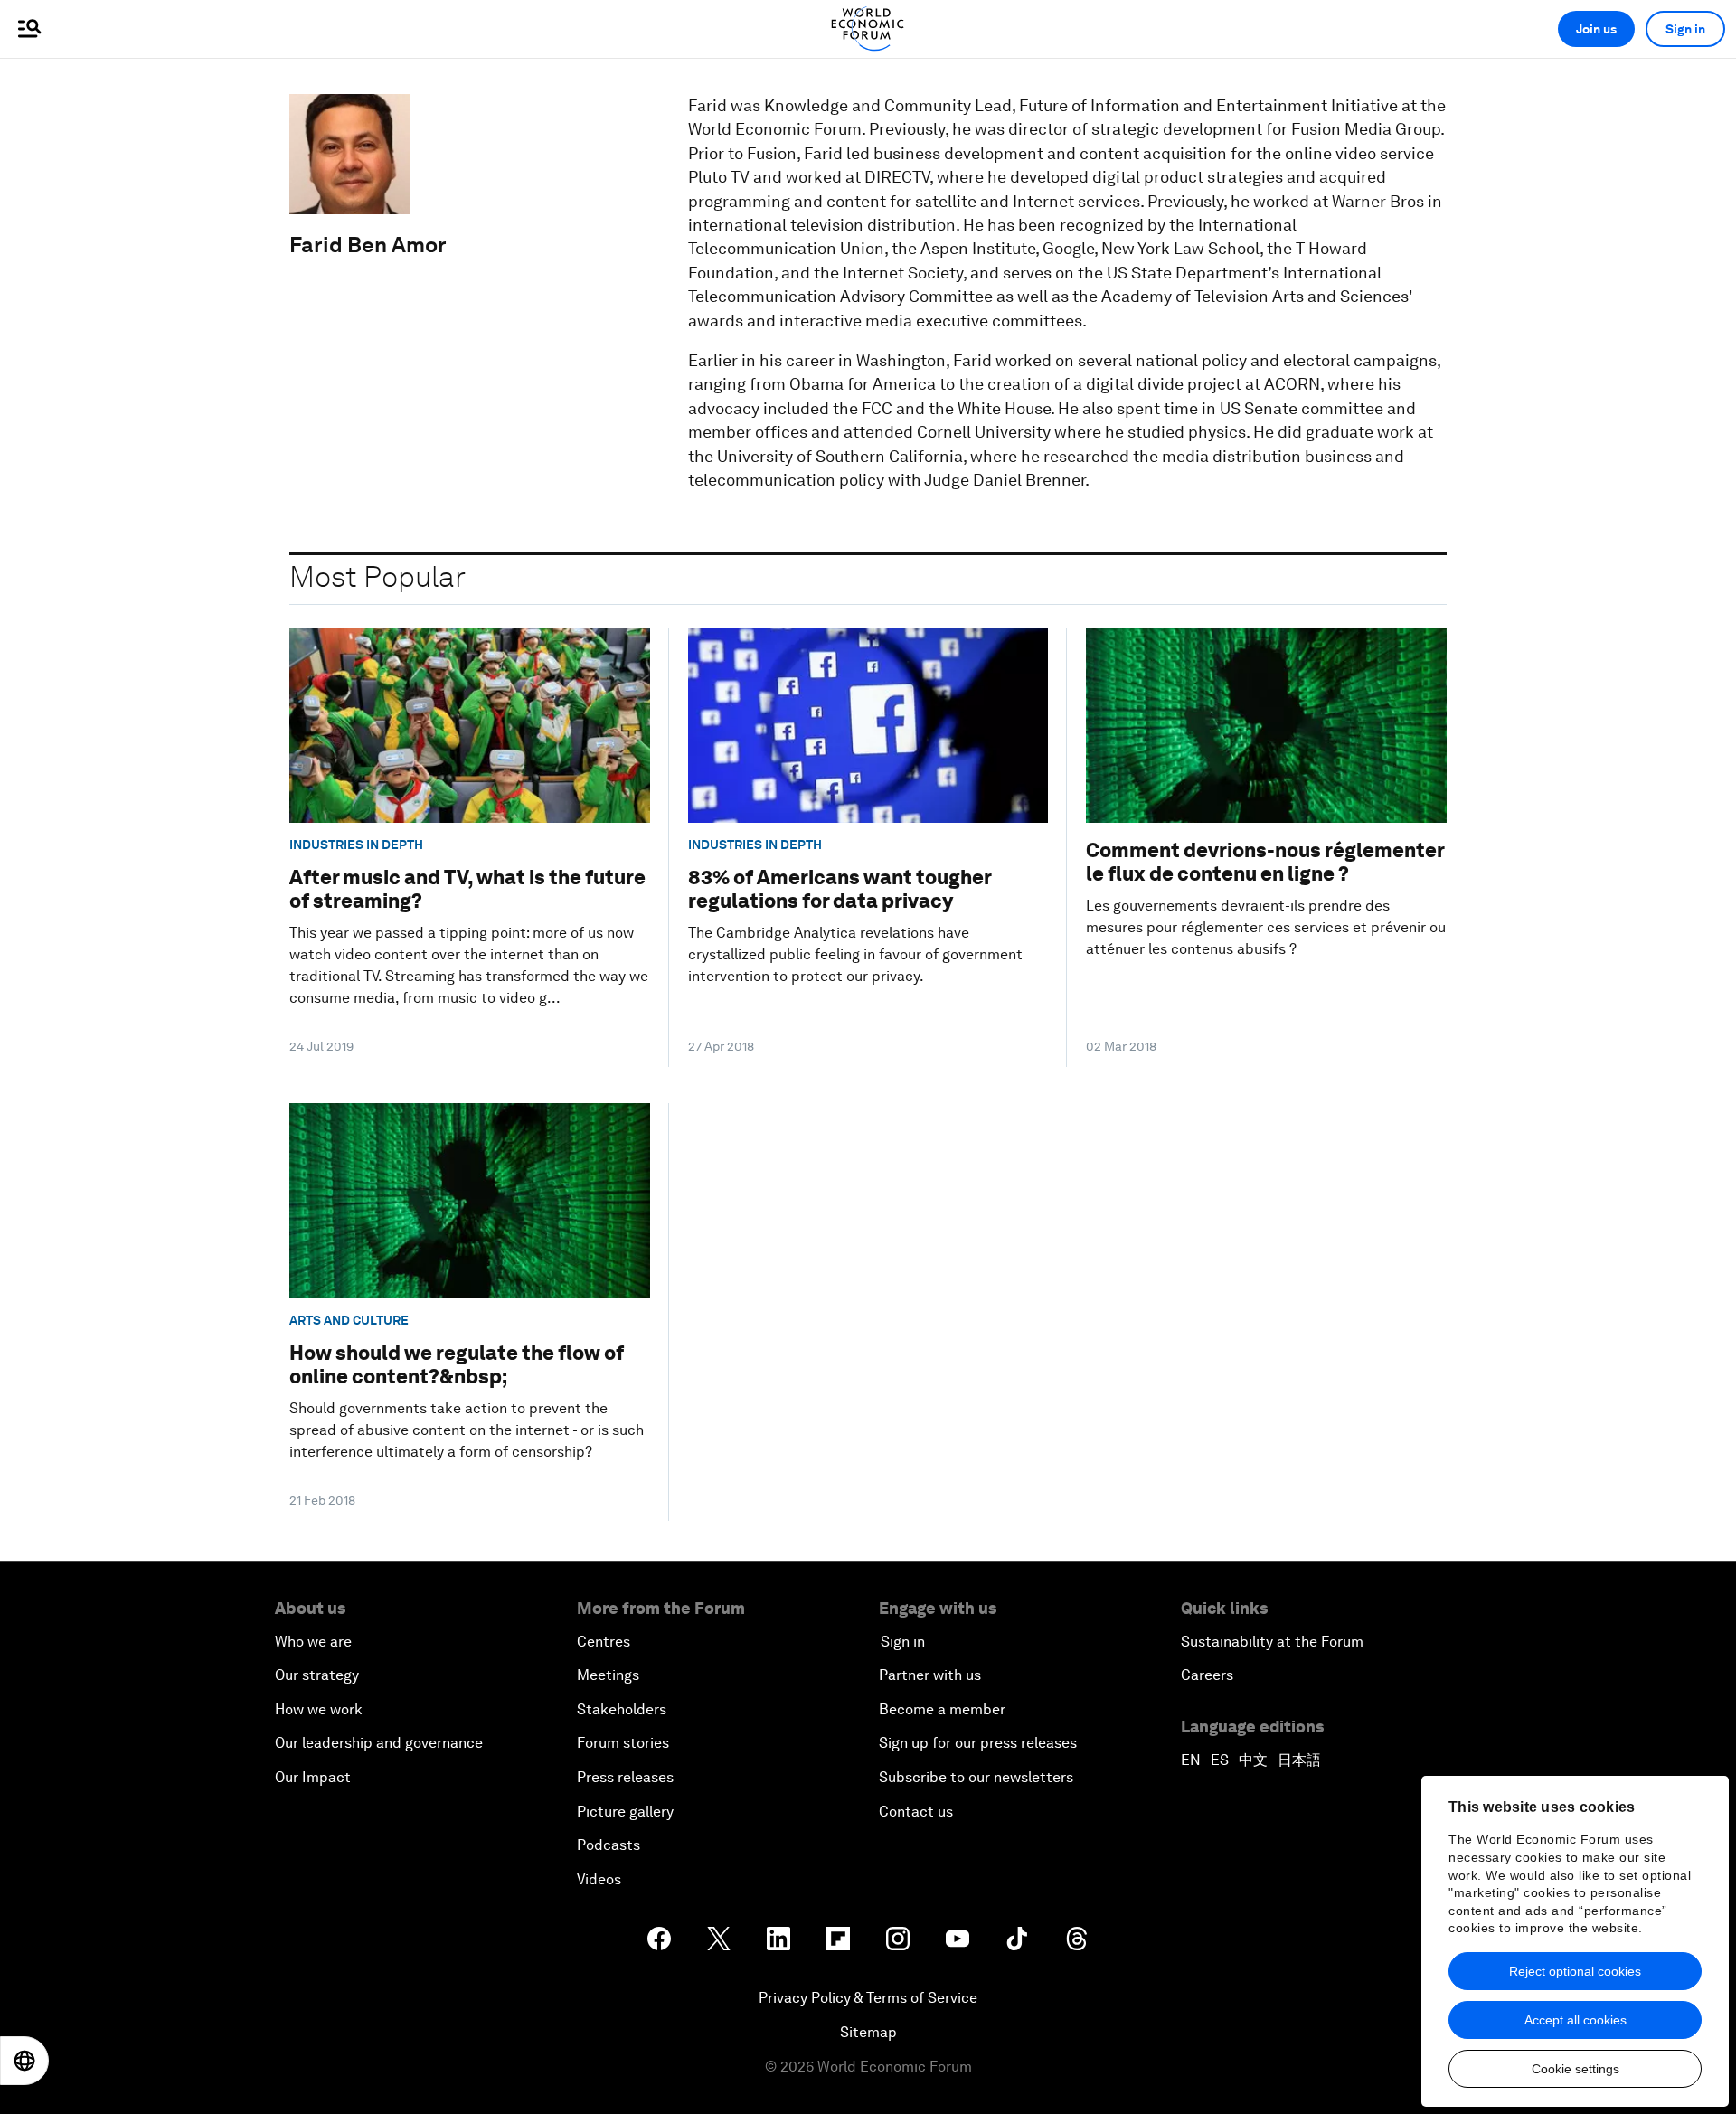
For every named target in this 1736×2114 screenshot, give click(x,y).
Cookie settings (1576, 2069)
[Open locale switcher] (24, 2061)
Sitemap (868, 2032)
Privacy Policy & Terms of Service (868, 1998)
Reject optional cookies (1575, 1971)
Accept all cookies (1576, 2020)
